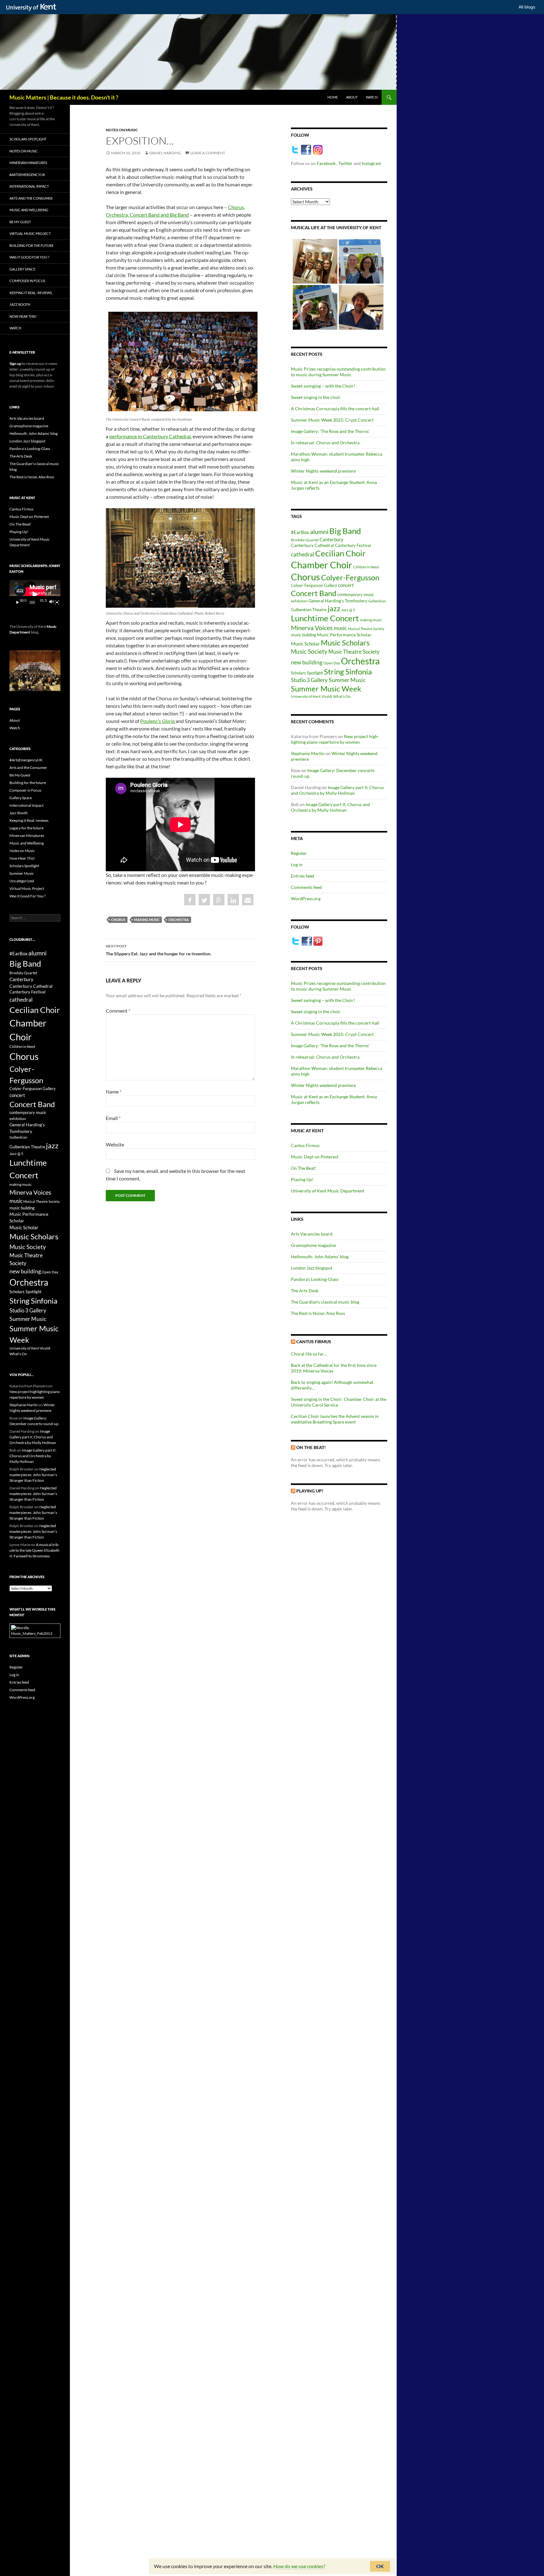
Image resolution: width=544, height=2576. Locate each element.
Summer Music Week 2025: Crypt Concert (332, 420)
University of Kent (306, 696)
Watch (372, 97)
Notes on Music (122, 130)
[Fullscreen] (57, 602)
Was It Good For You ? (29, 257)
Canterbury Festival (353, 546)
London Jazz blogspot (312, 1268)
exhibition (299, 601)
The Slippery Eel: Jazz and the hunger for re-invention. (159, 950)
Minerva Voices (312, 628)
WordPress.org (306, 898)
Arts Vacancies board (312, 1234)
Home (333, 97)
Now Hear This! (23, 316)
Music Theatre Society (354, 652)
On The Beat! (304, 1168)
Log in (297, 864)
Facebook (327, 163)
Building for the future (31, 245)
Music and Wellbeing (29, 210)
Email (113, 1118)
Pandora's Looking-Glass (315, 1279)
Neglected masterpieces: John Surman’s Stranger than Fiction (33, 1475)
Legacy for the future (26, 828)
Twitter (346, 163)
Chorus (118, 920)
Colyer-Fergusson (350, 577)
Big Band (345, 531)
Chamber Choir (322, 565)
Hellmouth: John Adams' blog (320, 1257)
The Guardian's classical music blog (325, 1302)
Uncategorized (22, 881)
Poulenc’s (157, 721)
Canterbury (331, 539)
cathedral (303, 554)
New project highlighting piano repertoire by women (335, 739)
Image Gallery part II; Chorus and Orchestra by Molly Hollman (337, 790)
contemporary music (356, 595)
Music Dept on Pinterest (315, 1157)
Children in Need (366, 567)
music (340, 628)
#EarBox (300, 532)
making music (147, 920)
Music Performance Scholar (344, 635)
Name (114, 1092)
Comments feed (306, 887)
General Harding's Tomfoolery (338, 601)
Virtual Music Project (30, 233)
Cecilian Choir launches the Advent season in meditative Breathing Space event (335, 1419)
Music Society (309, 651)
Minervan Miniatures (28, 163)
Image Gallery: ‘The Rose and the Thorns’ (330, 431)
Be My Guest (20, 222)
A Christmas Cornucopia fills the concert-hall (335, 409)
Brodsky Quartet (305, 540)
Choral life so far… (309, 1354)
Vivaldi (327, 696)
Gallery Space (22, 269)
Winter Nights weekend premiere (323, 471)
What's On (342, 696)
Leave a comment (208, 153)
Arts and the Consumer (31, 198)
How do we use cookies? (299, 2566)
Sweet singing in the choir (316, 397)
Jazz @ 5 (348, 610)
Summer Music (347, 680)
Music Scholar (305, 644)
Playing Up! (302, 1179)
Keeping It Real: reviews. (31, 293)
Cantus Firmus (305, 1145)
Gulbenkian (377, 601)
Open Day (332, 663)
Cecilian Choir (340, 553)
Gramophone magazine (313, 1245)
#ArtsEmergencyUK (27, 175)
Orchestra (179, 920)
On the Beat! (311, 1447)
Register (299, 853)
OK (380, 2566)
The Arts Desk (305, 1291)
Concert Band (314, 593)
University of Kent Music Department (328, 1191)
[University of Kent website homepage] (33, 8)
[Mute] (51, 602)
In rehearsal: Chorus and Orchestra (325, 443)
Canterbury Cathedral (312, 545)
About (352, 97)
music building (303, 635)
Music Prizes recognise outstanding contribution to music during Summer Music (338, 372)
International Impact (29, 186)
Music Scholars (345, 643)
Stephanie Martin (308, 753)
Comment (118, 1011)
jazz (334, 608)
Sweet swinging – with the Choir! (323, 386)
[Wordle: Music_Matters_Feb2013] (35, 1630)
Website (115, 1144)
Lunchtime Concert (325, 618)
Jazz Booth (20, 304)
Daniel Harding (165, 153)
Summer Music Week (326, 689)
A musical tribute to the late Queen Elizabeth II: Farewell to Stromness (34, 1550)
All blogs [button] (527, 7)
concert (346, 585)
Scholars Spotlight (307, 673)
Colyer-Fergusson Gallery (314, 586)
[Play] (18, 602)
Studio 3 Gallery (309, 680)
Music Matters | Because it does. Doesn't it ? (64, 97)
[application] (35, 594)
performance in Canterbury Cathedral (150, 436)
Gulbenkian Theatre (309, 610)
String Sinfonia (348, 671)
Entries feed (303, 876)
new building (307, 662)
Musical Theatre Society (366, 629)
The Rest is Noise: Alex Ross (318, 1313)
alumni (319, 532)
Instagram (371, 163)
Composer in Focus (27, 281)
